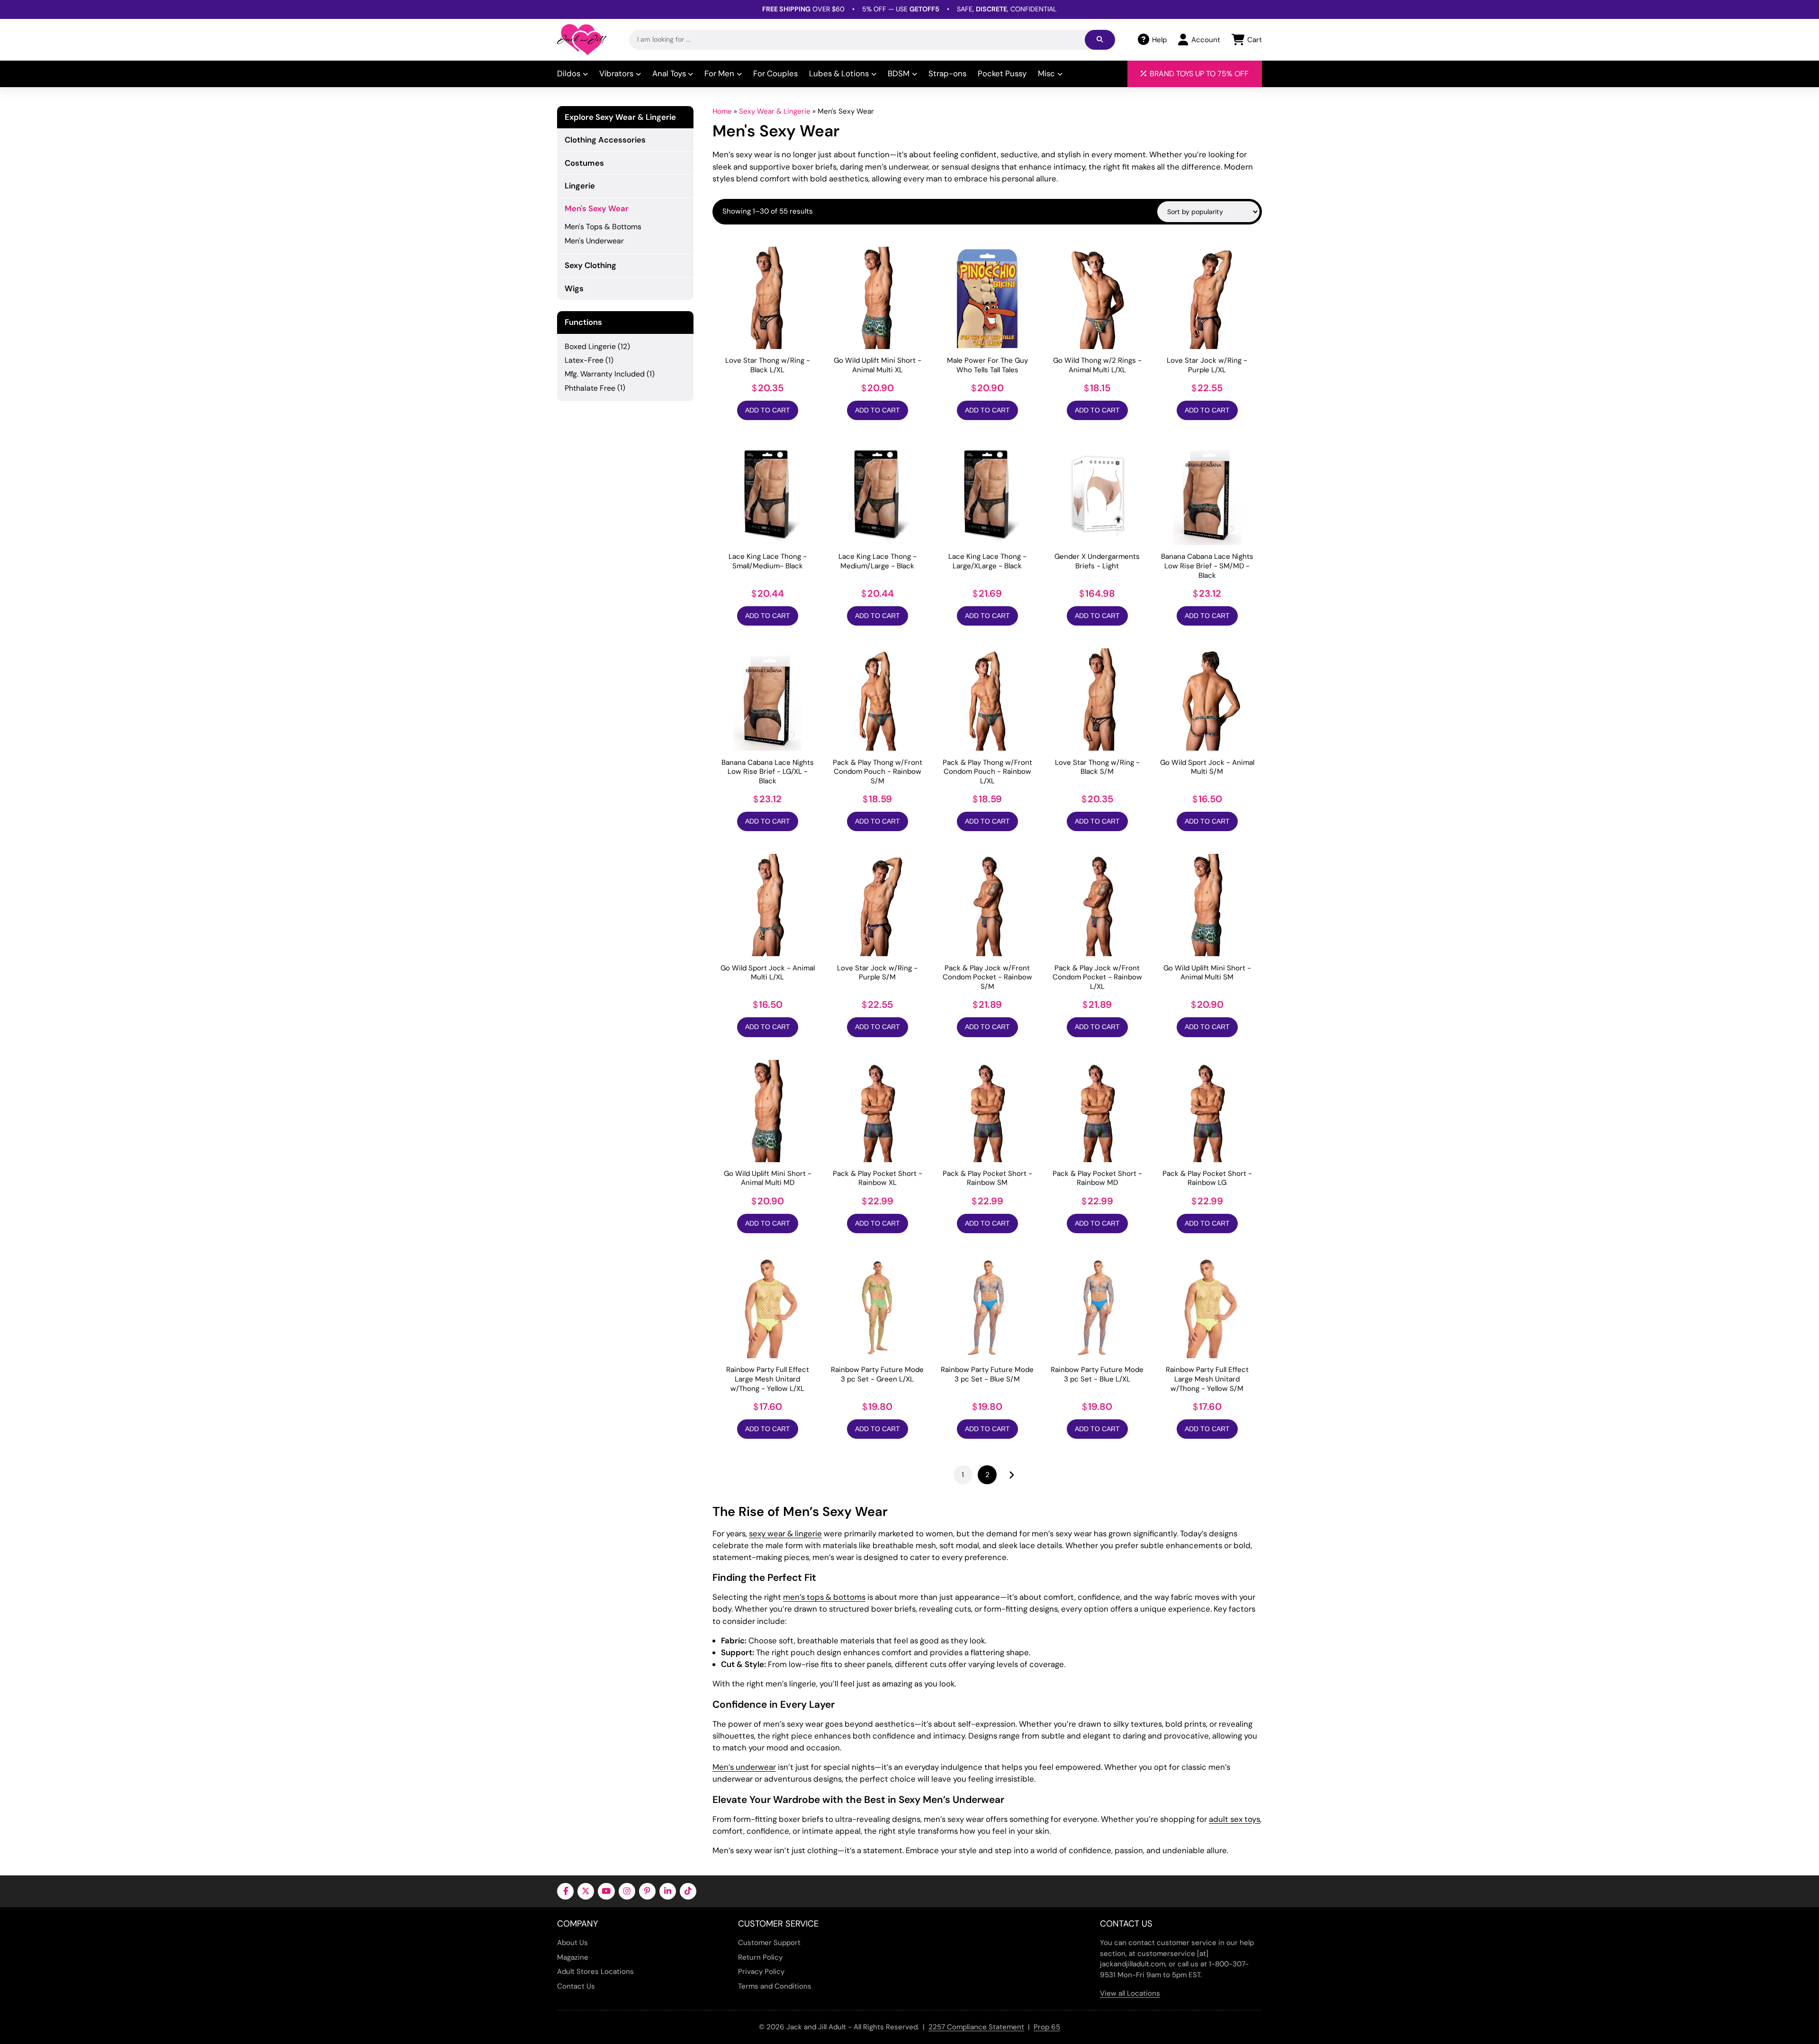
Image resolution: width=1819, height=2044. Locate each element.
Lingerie (580, 186)
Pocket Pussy (1002, 73)
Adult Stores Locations (595, 1972)
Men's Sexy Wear (597, 208)
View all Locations (1130, 1993)
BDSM (899, 73)
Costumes (584, 163)
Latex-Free (584, 360)
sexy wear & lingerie (785, 1533)
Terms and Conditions (775, 1986)
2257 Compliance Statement (976, 2027)
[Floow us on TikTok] (688, 1891)
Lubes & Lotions (839, 73)
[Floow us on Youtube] (606, 1891)
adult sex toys (1234, 1819)
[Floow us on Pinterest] (647, 1891)
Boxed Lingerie (590, 346)
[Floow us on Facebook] (565, 1891)
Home (722, 111)
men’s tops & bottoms (824, 1597)
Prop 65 (1047, 2027)
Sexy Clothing (590, 265)
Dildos (569, 73)
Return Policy (760, 1957)
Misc (1046, 73)
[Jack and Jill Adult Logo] (582, 40)
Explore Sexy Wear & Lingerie (620, 117)
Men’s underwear (744, 1767)
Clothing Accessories (605, 140)
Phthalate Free (590, 388)
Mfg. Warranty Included (605, 374)
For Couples (775, 73)
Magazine (573, 1957)
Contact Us (576, 1986)
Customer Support (769, 1943)
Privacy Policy (761, 1972)
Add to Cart (768, 410)
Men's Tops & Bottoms (603, 227)
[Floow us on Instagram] (627, 1891)
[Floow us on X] (586, 1891)
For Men (719, 73)
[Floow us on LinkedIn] (668, 1891)
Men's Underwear (594, 241)
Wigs (574, 288)
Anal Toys (669, 73)
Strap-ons (947, 73)
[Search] (1100, 40)
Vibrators (616, 73)
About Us (572, 1943)
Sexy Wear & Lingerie (775, 111)
